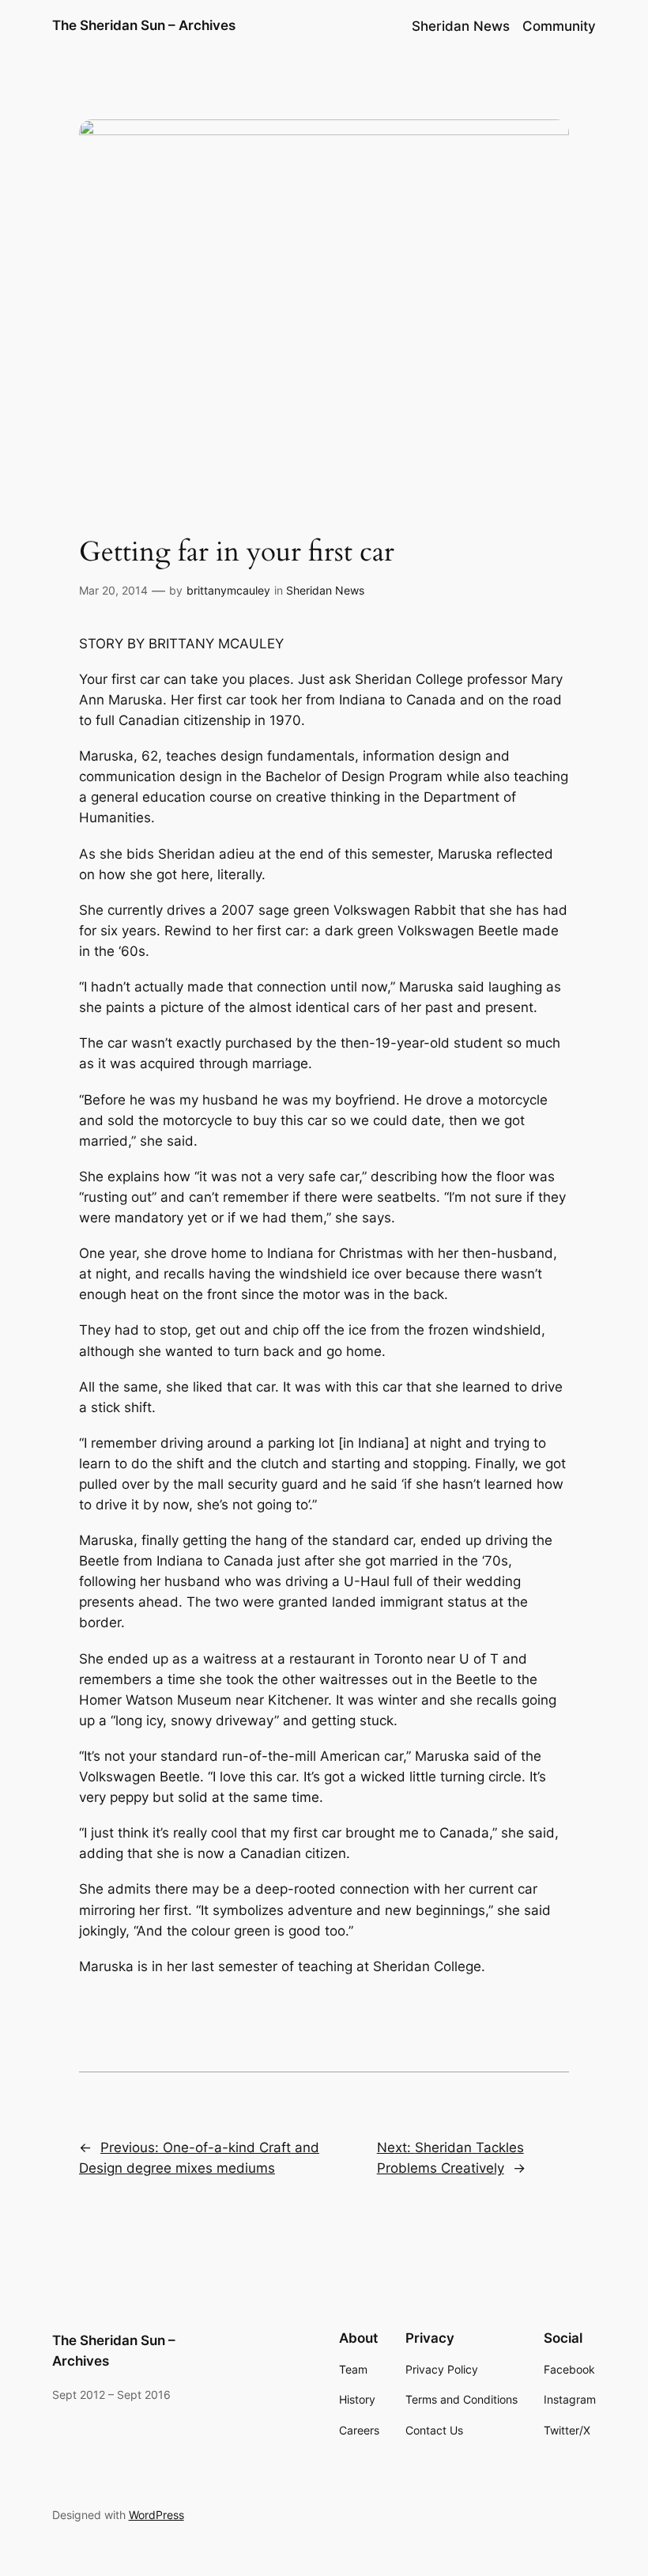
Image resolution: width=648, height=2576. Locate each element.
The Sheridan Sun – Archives (144, 25)
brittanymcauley (228, 590)
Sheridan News (325, 590)
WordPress (156, 2515)
